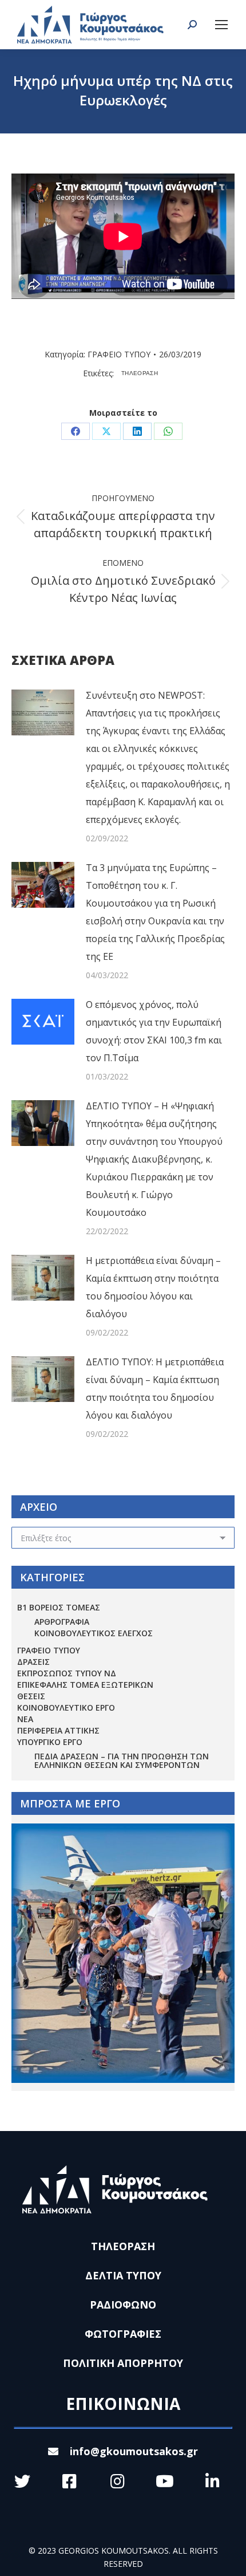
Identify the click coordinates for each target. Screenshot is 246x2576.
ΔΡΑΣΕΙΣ (33, 1662)
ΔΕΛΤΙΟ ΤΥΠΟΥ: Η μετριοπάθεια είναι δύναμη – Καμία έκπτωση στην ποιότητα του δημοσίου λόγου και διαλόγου (155, 1389)
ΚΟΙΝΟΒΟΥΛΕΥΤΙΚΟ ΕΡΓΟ (66, 1708)
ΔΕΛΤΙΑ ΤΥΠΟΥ (123, 2275)
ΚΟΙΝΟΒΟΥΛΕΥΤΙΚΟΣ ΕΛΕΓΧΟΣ (94, 1633)
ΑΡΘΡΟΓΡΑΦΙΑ (62, 1622)
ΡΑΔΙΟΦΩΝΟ (123, 2305)
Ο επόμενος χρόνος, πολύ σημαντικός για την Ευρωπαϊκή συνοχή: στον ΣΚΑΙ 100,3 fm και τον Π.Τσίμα (154, 1031)
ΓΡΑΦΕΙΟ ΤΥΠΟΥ (119, 354)
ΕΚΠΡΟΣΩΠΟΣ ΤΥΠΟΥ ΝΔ (67, 1673)
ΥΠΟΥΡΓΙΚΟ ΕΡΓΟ (50, 1742)
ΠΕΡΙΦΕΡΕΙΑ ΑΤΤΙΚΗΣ (58, 1730)
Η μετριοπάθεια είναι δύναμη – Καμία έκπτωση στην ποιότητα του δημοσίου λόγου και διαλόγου (153, 1287)
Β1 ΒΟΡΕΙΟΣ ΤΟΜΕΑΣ (59, 1607)
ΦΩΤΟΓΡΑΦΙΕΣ (123, 2334)
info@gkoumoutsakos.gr (134, 2451)
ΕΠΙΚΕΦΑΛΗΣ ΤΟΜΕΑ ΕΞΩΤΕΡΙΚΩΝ (85, 1685)
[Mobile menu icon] (221, 25)
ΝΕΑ (25, 1719)
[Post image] (43, 712)
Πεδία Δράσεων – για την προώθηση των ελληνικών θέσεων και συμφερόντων (122, 1760)
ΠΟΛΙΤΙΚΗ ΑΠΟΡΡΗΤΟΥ (123, 2363)
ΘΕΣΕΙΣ (31, 1696)
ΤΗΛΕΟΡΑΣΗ (140, 373)
